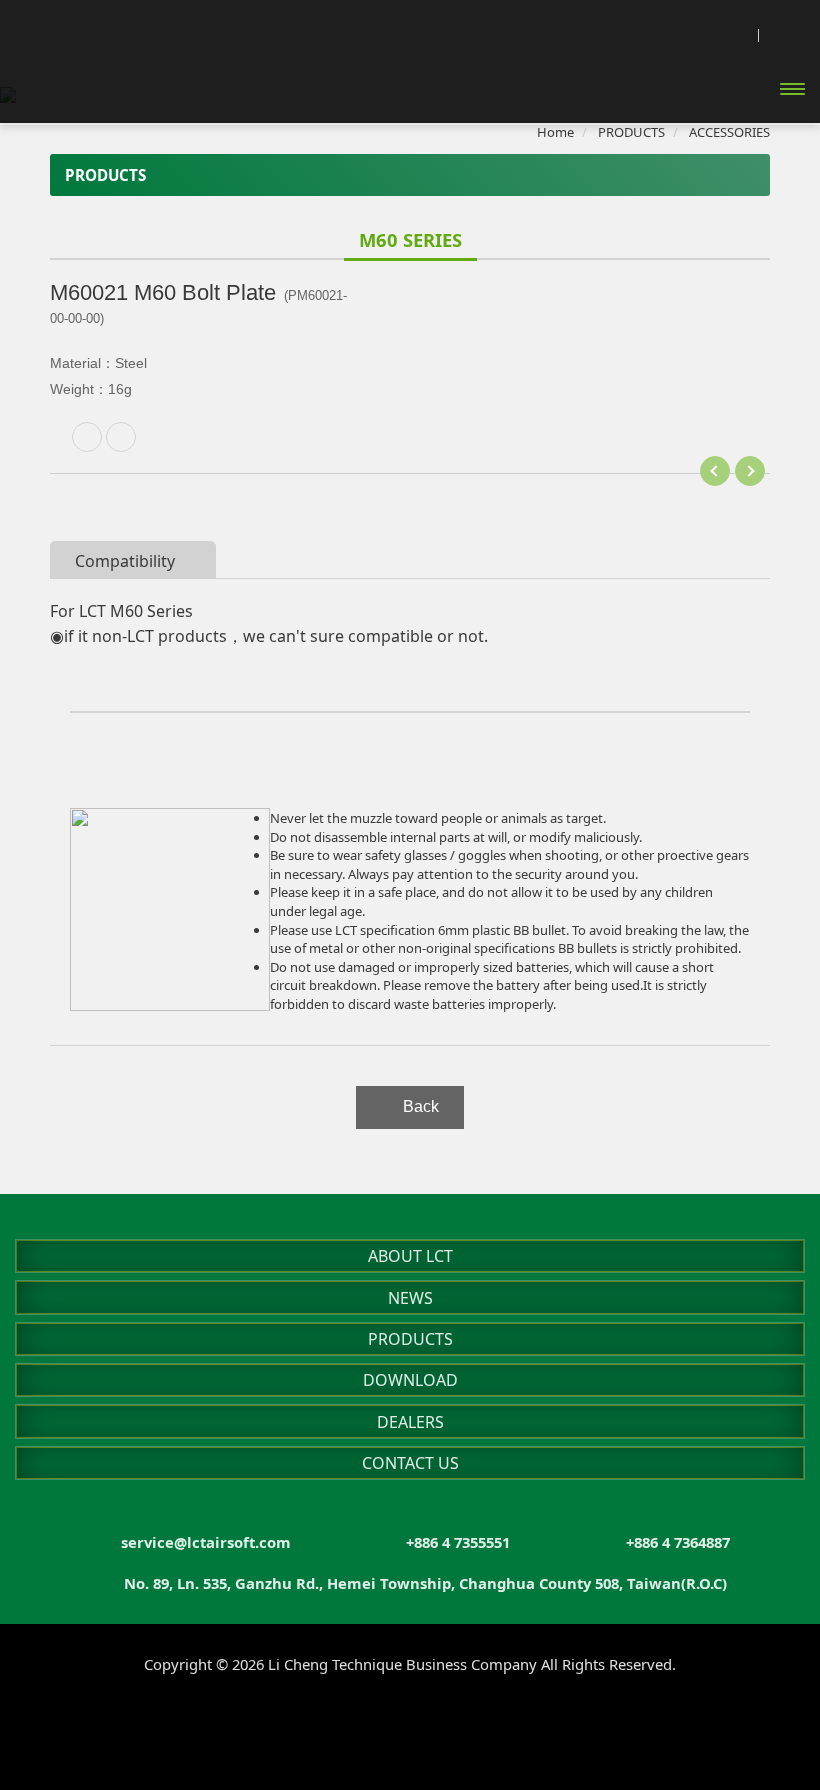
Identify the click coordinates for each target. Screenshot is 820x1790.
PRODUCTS (410, 1339)
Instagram (370, 1722)
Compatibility (125, 561)
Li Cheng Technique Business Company (125, 82)
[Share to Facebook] (121, 437)
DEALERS (410, 1422)
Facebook (330, 1722)
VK (490, 1722)
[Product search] (736, 33)
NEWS (410, 1298)
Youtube (410, 1722)
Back (421, 1106)
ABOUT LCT (410, 1256)
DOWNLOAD (410, 1380)
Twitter (450, 1722)
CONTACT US (410, 1463)
